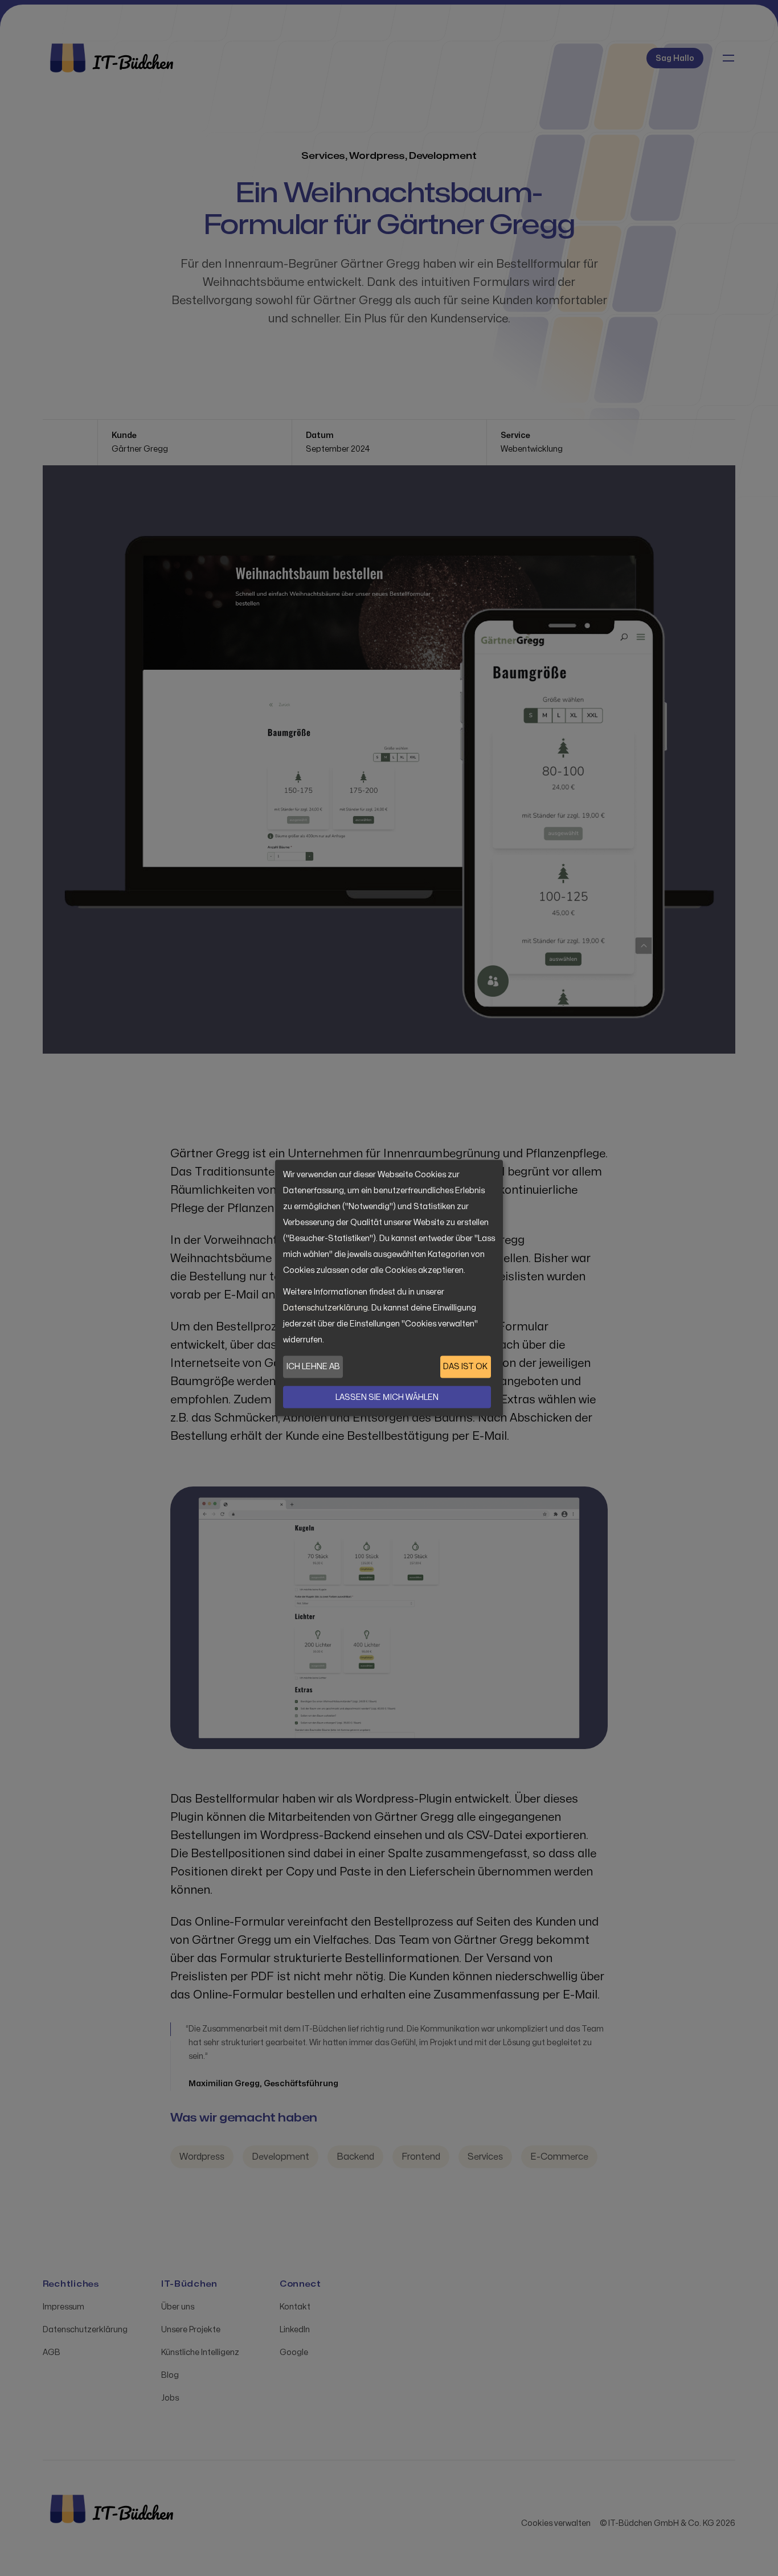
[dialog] (389, 1288)
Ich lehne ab (313, 1367)
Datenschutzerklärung (325, 1308)
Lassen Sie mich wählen (387, 1397)
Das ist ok (465, 1367)
